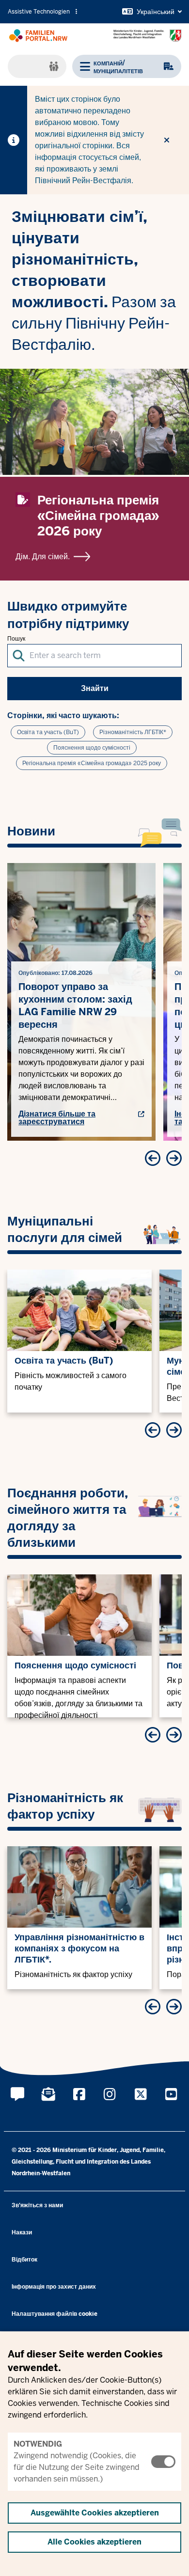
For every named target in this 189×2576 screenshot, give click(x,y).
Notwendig (38, 2444)
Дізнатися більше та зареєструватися (57, 1118)
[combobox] (94, 656)
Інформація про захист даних (54, 2287)
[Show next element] (174, 1158)
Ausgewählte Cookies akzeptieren (95, 2513)
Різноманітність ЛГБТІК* (133, 732)
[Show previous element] (153, 1158)
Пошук (16, 639)
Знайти (95, 688)
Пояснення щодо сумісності (92, 748)
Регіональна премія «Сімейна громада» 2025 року (92, 763)
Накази (22, 2232)
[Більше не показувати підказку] (167, 140)
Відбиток (24, 2260)
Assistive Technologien (39, 12)
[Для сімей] (37, 66)
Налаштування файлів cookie (55, 2314)
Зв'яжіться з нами (37, 2205)
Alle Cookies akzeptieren (94, 2542)
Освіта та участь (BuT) (48, 732)
